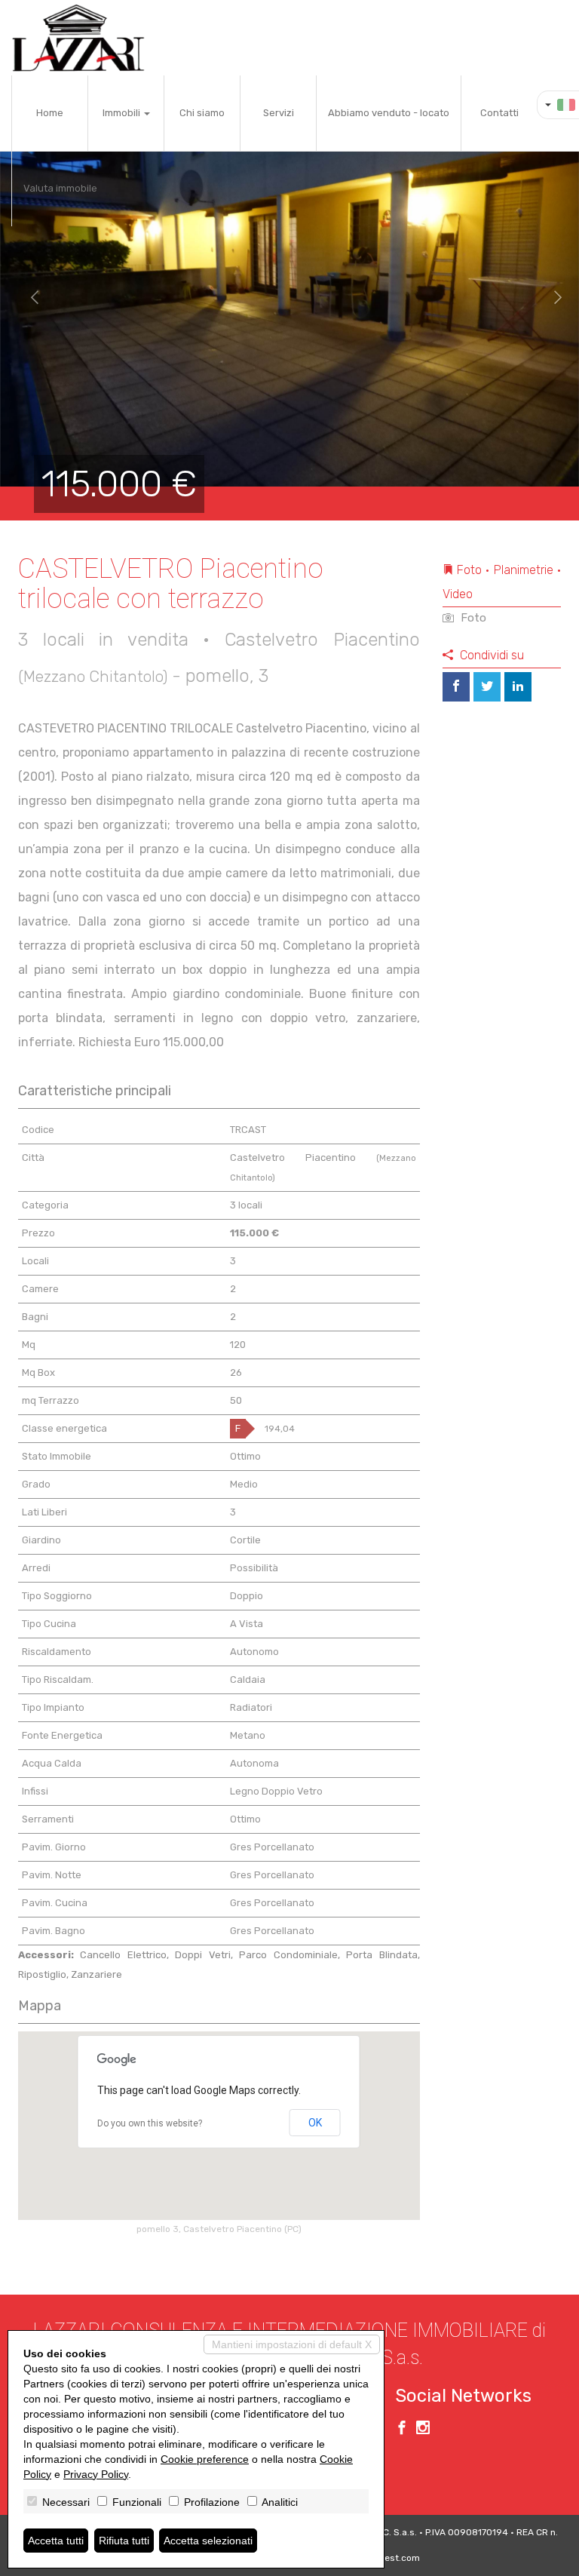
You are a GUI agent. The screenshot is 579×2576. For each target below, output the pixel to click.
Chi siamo (202, 113)
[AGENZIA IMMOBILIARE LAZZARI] (78, 38)
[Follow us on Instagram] (423, 2430)
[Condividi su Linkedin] (518, 687)
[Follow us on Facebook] (402, 2430)
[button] (29, 298)
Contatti (499, 113)
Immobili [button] (123, 113)
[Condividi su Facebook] (456, 687)
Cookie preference (205, 2459)
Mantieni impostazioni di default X (292, 2344)
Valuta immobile (60, 188)
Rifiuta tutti (124, 2541)
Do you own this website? (150, 2123)
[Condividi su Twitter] (487, 687)
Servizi (279, 113)
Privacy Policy (96, 2474)
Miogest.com (392, 2558)
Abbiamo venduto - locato (389, 113)
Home (50, 113)
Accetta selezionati (208, 2541)
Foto (472, 618)
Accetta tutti (56, 2541)
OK (315, 2123)
